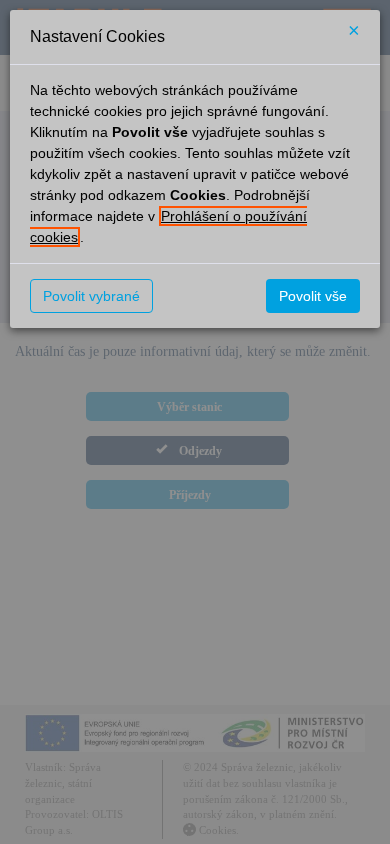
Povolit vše (313, 296)
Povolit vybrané (91, 296)
